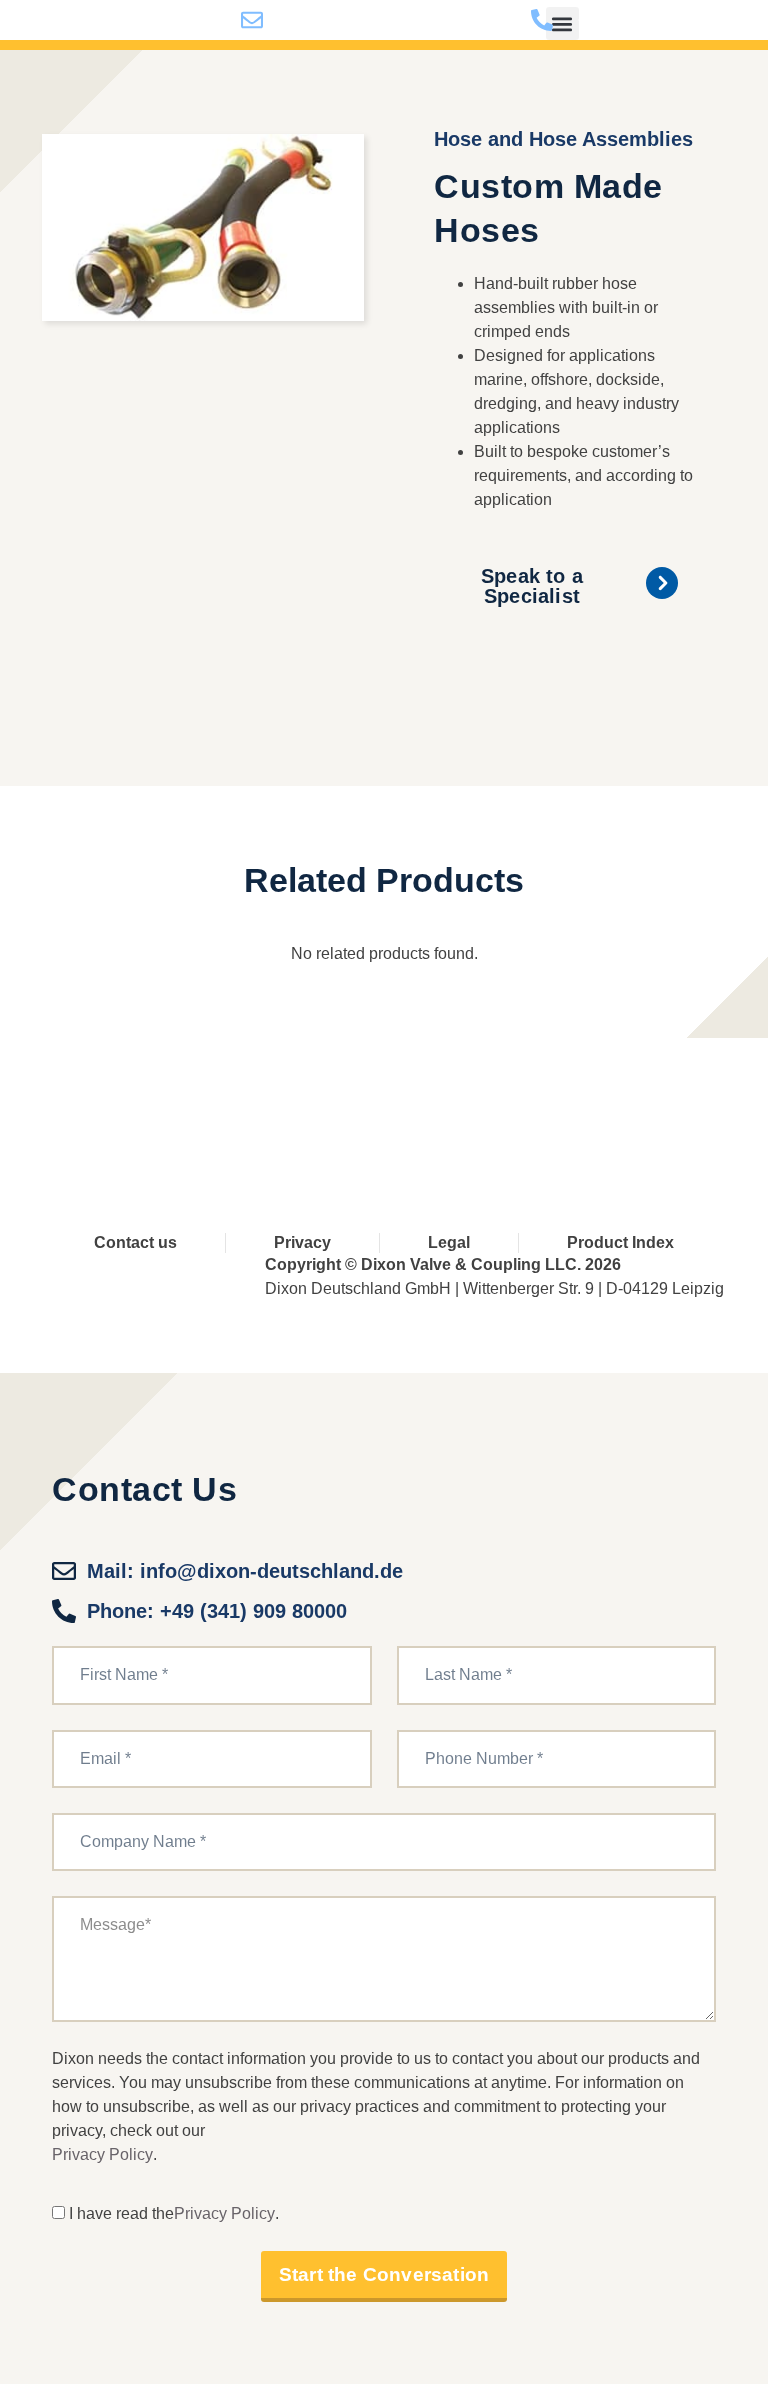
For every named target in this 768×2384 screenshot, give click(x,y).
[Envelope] (624, 1099)
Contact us (135, 1242)
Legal (449, 1242)
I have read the (121, 2213)
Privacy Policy (102, 2154)
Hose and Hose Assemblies (563, 139)
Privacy (302, 1242)
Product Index (620, 1242)
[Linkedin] (458, 1099)
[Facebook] (292, 1099)
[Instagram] (541, 1099)
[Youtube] (375, 1099)
